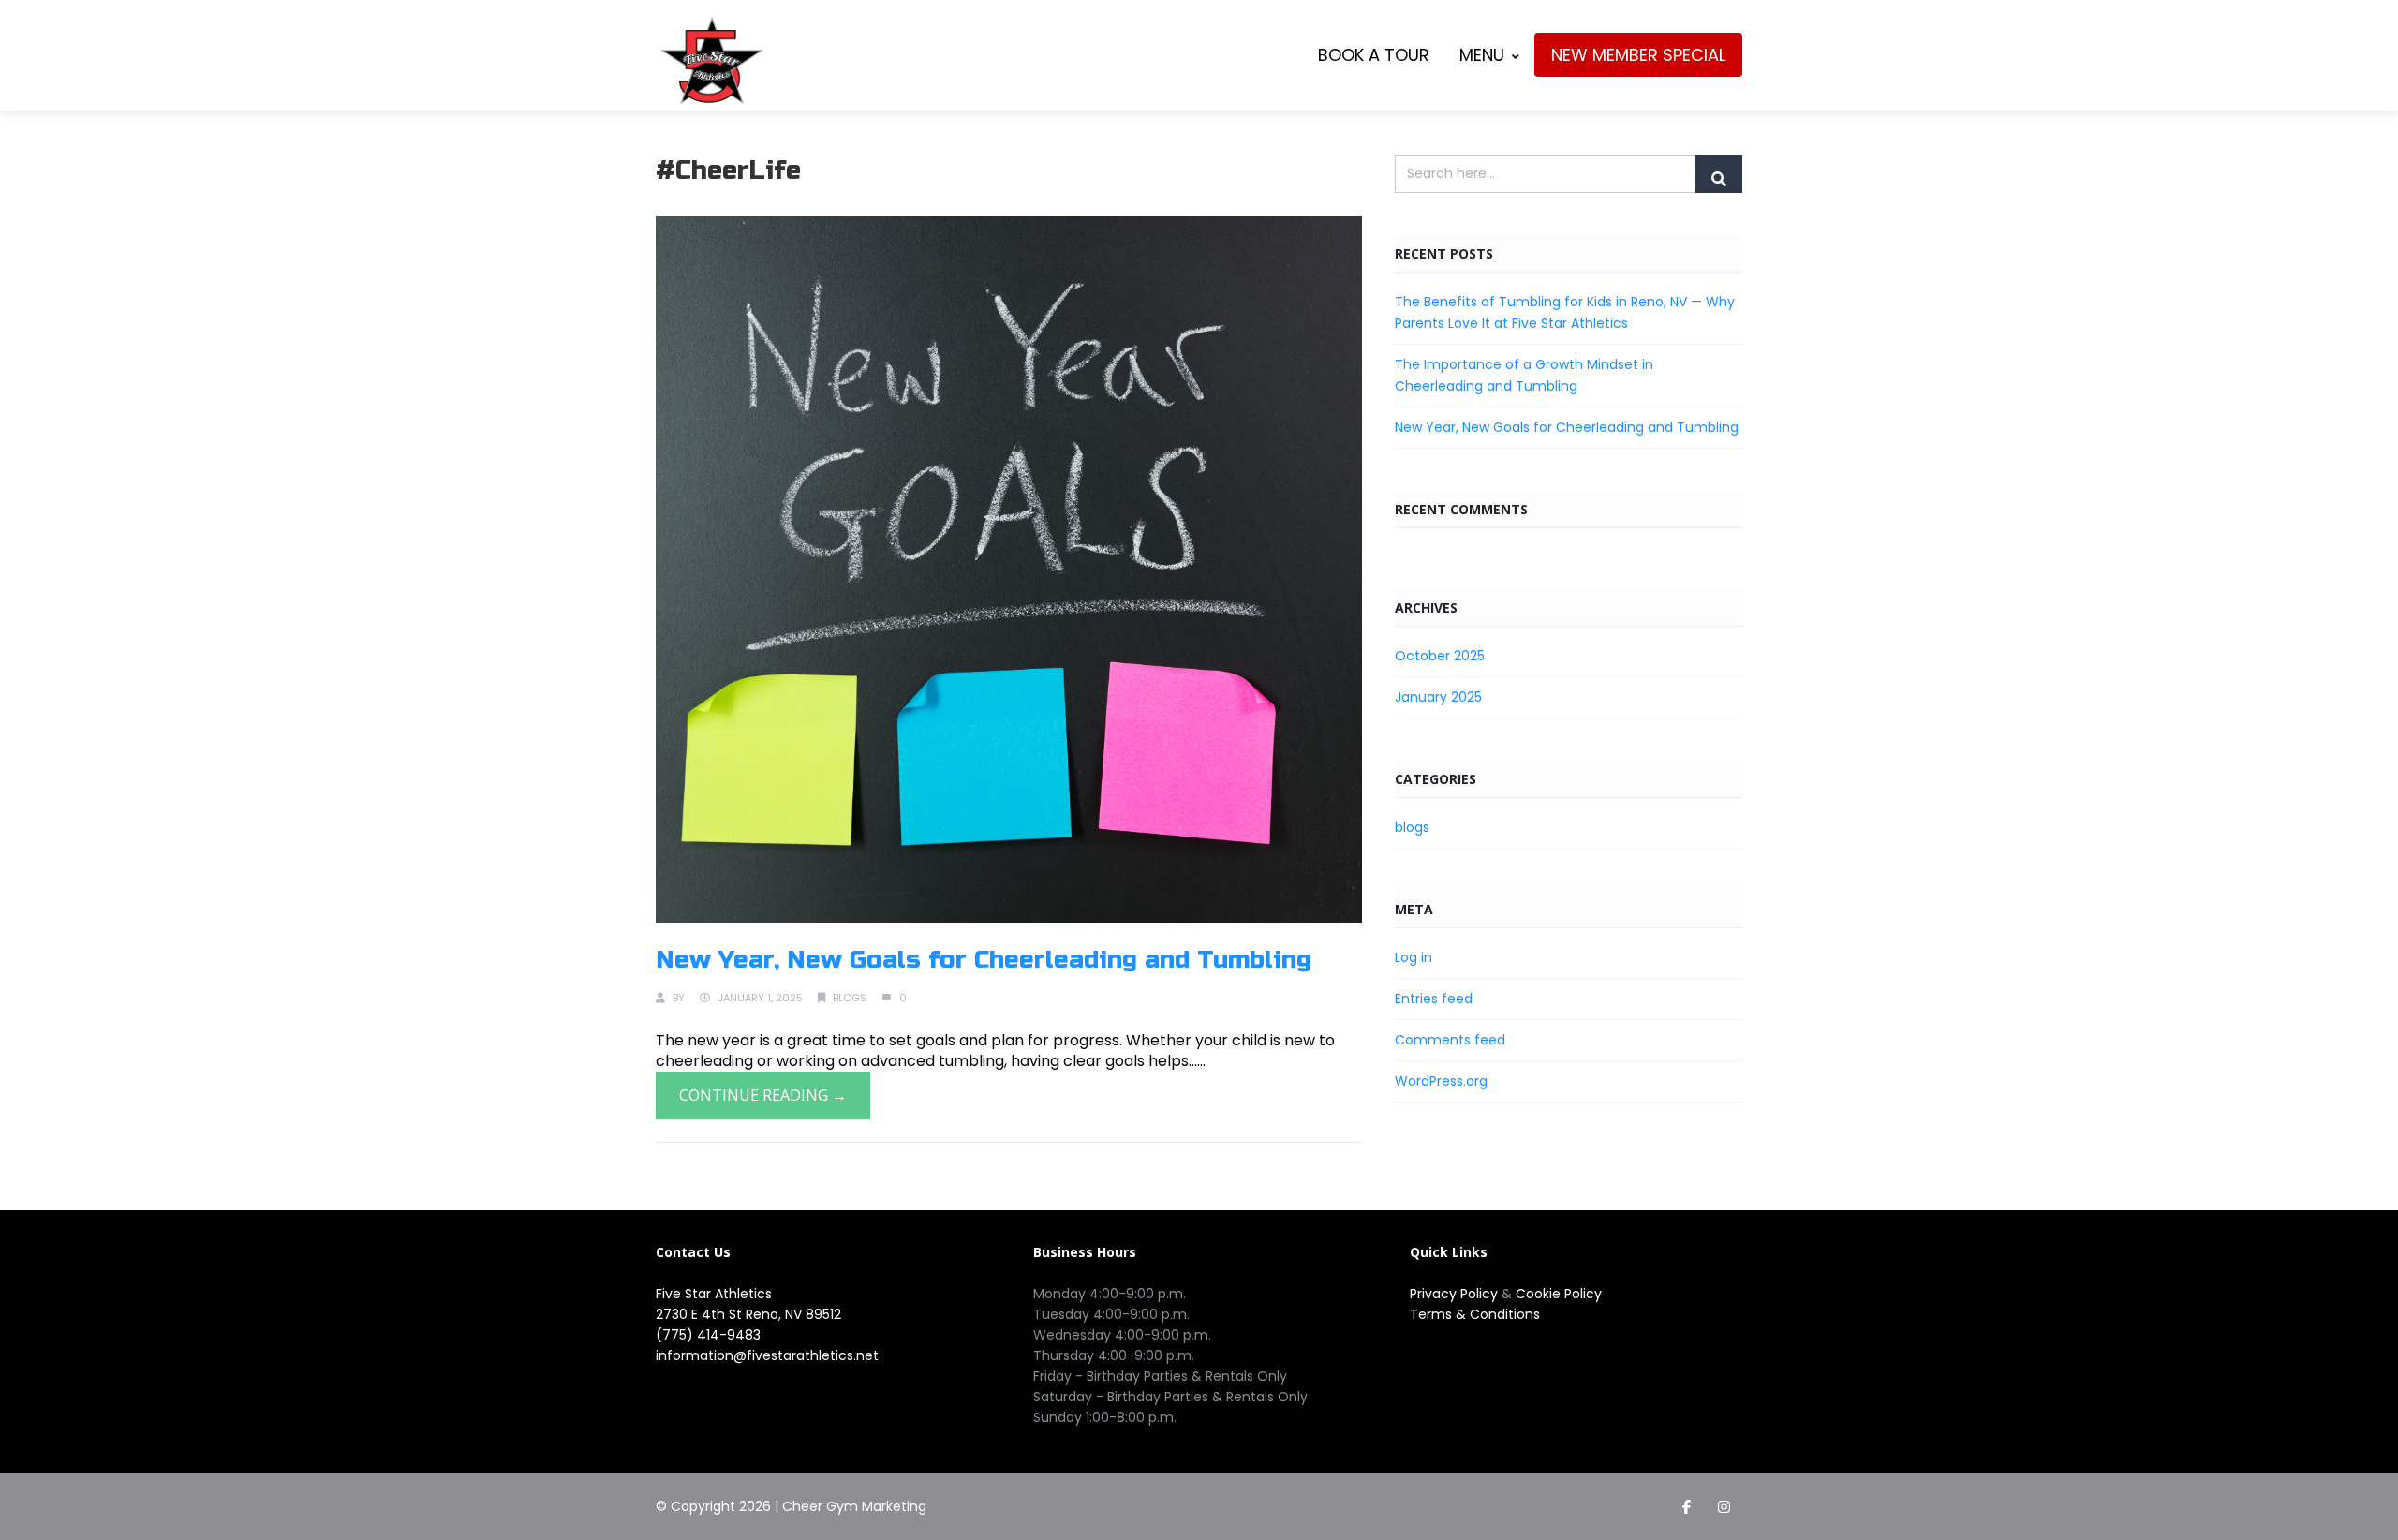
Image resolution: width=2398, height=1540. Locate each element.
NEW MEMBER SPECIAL (1638, 55)
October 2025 (1440, 656)
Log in (1414, 957)
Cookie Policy (1559, 1294)
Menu (1482, 55)
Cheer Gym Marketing (854, 1506)
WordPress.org (1441, 1081)
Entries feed (1434, 999)
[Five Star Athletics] (712, 60)
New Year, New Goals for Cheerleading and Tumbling (984, 960)
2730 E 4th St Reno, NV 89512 (748, 1314)
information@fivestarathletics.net (767, 1355)
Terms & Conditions (1475, 1314)
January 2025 (1438, 697)
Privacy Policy (1456, 1294)
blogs (850, 998)
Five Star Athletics (714, 1294)
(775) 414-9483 (708, 1335)
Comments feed (1450, 1040)
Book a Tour (1374, 55)
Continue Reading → (763, 1095)
